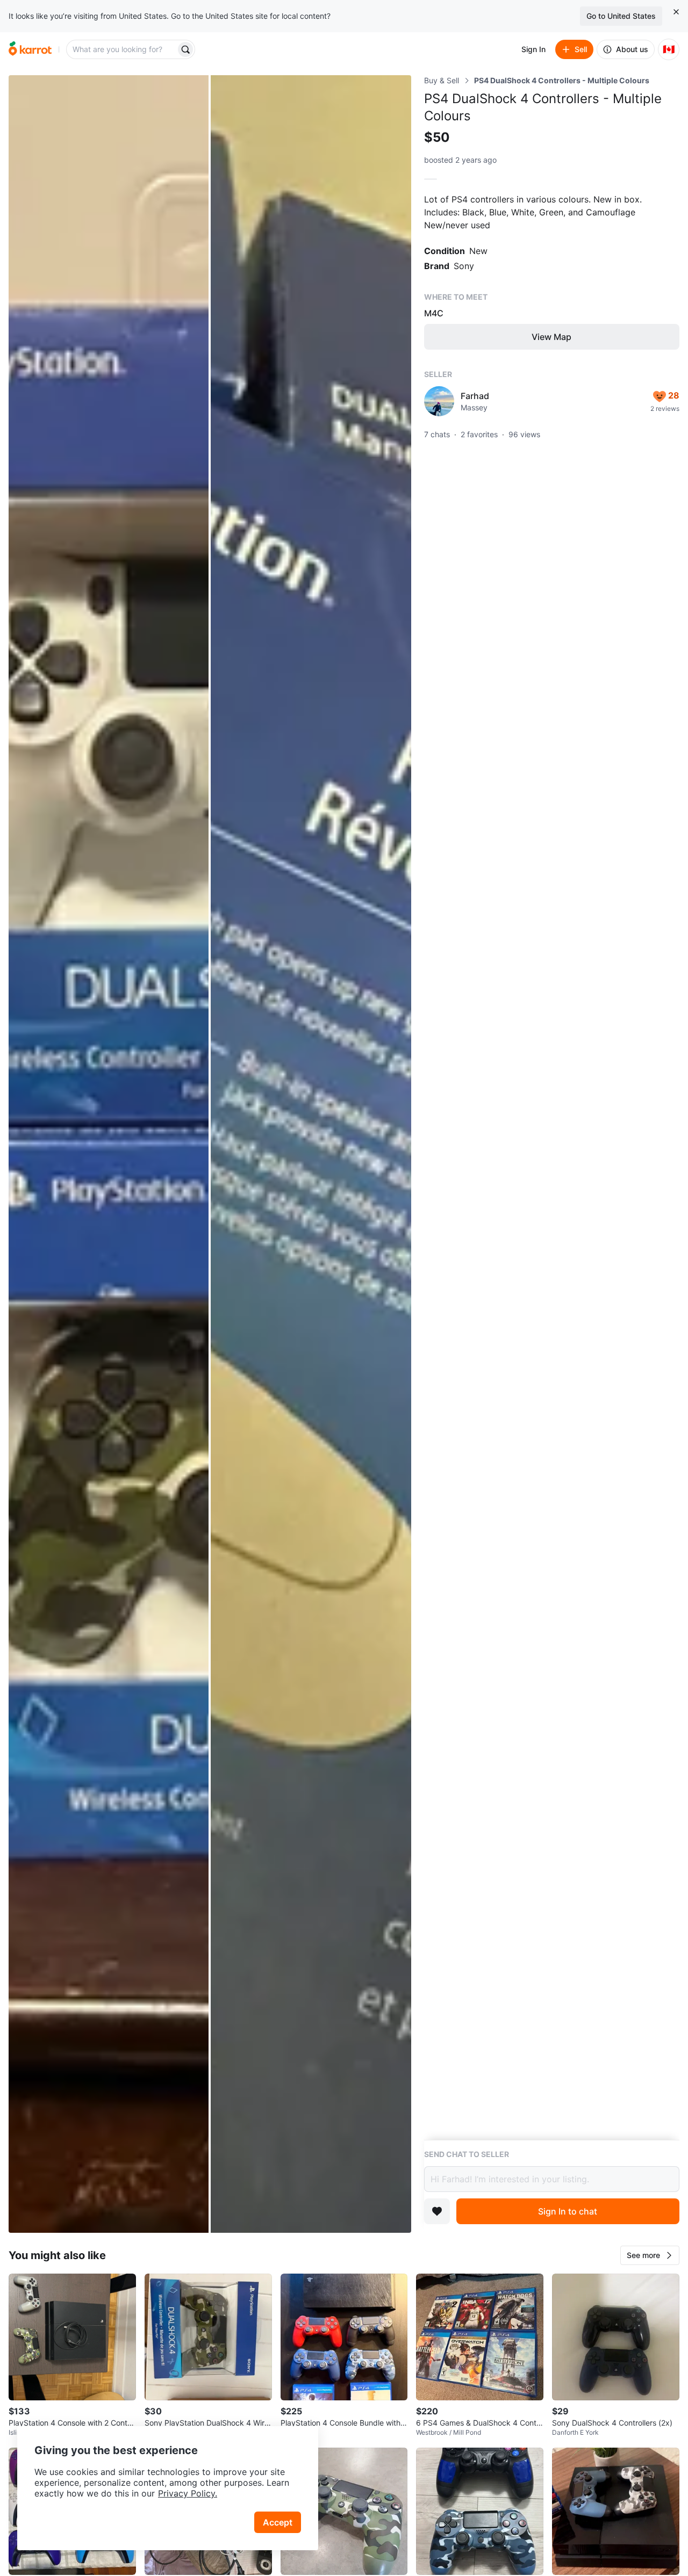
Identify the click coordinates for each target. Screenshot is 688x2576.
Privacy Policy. (188, 2493)
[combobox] (122, 49)
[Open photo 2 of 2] (311, 1154)
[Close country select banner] (676, 12)
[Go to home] (30, 49)
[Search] (185, 49)
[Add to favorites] (437, 2211)
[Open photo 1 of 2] (109, 1154)
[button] (650, 2255)
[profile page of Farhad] (439, 401)
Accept (278, 2522)
